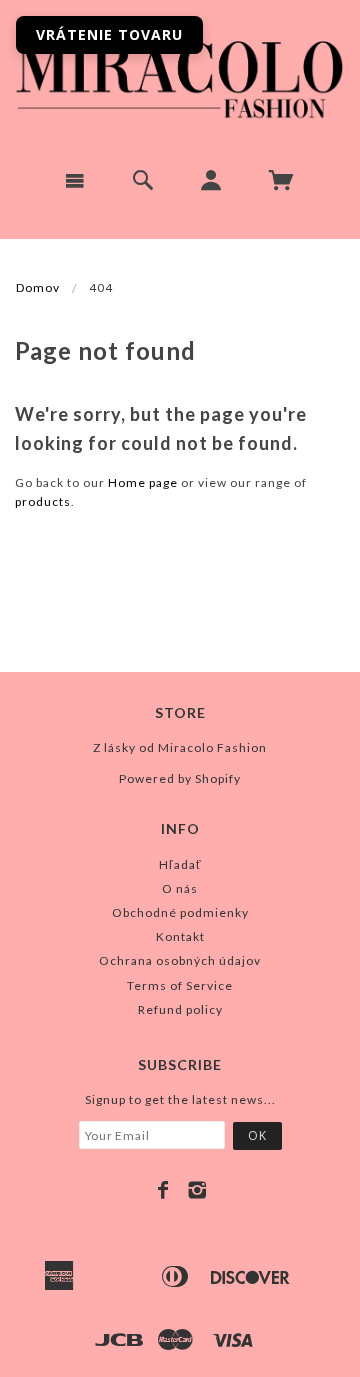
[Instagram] (197, 1190)
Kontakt (180, 936)
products (43, 501)
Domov (38, 287)
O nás (180, 888)
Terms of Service (180, 985)
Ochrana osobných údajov (180, 960)
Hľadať (180, 864)
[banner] (180, 76)
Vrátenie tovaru (109, 34)
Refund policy (180, 1009)
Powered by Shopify (180, 778)
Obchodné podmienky (180, 912)
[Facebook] (163, 1190)
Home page (143, 482)
